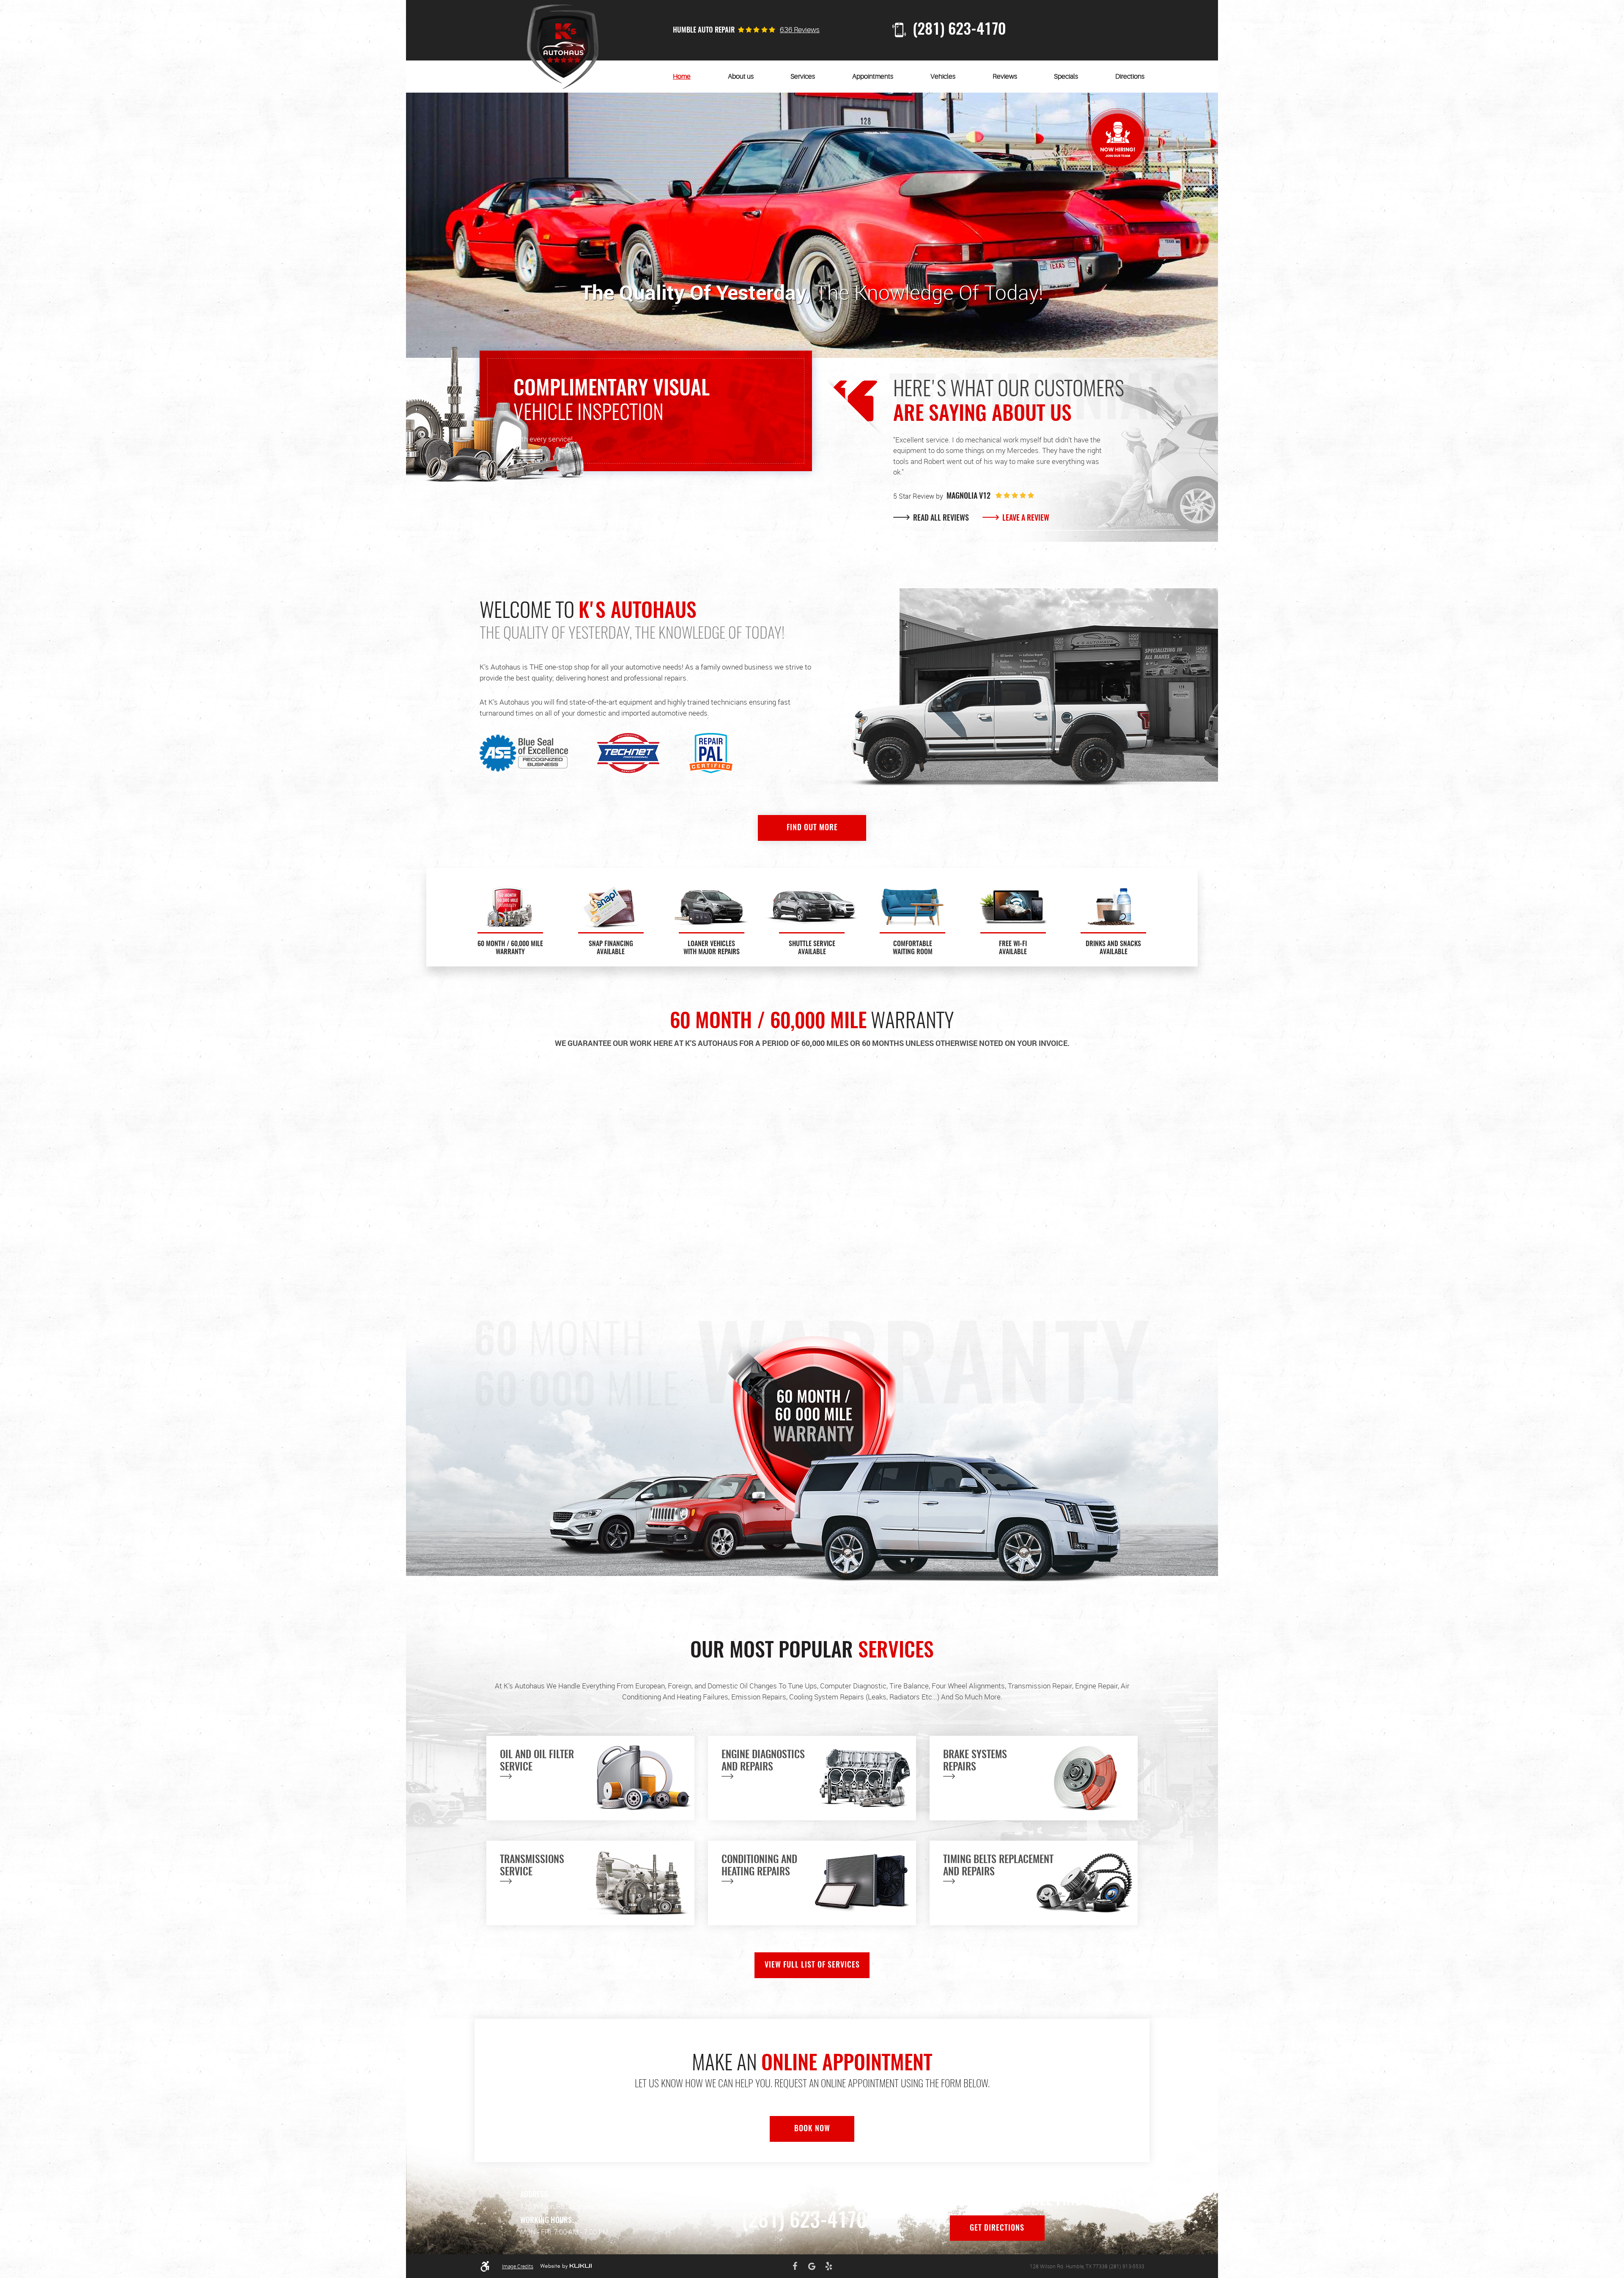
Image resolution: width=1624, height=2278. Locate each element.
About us (741, 77)
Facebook (795, 2266)
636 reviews (800, 30)
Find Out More (812, 828)
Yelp (829, 2266)
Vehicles (943, 77)
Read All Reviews (940, 519)
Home (682, 77)
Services (803, 77)
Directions (1130, 77)
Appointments (873, 77)
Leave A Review (1025, 519)
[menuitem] (682, 77)
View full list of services (812, 1965)
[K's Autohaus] (563, 47)
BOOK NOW (812, 2129)
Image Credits (518, 2266)
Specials (1066, 77)
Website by (566, 2266)
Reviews (1005, 77)
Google (812, 2266)
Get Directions (997, 2229)
